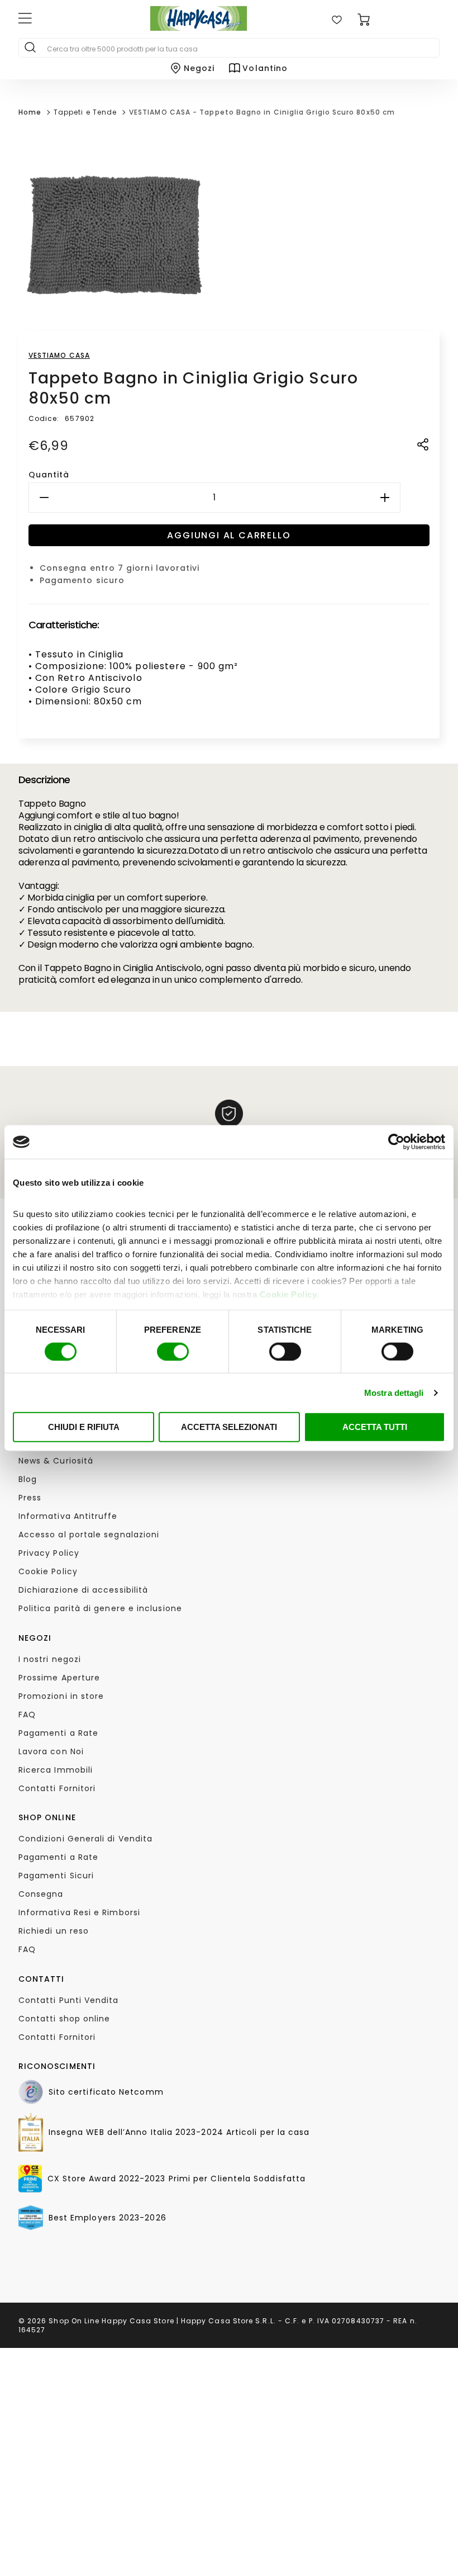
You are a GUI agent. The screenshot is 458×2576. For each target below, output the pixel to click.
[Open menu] (67, 20)
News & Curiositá (56, 1461)
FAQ (27, 1715)
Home (30, 112)
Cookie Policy (288, 1294)
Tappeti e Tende (85, 112)
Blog (28, 1479)
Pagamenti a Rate (58, 1733)
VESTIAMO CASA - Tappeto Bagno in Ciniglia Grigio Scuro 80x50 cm (262, 112)
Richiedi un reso (54, 1931)
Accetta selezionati (229, 1427)
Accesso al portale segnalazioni (89, 1535)
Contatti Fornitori (57, 1788)
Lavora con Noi (51, 1751)
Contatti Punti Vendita (69, 2000)
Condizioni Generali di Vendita (85, 1839)
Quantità (49, 475)
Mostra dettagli (394, 1392)
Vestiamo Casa (59, 355)
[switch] (173, 1351)
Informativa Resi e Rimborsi (79, 1912)
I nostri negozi (50, 1659)
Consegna (41, 1894)
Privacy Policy (49, 1553)
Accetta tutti (375, 1427)
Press (30, 1498)
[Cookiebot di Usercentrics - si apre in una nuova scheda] (396, 1142)
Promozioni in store (61, 1696)
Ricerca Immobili (56, 1770)
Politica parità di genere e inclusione (100, 1608)
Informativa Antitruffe (68, 1516)
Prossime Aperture (59, 1678)
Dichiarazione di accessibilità (83, 1590)
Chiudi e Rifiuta (84, 1427)
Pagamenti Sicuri (56, 1876)
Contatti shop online (65, 2019)
